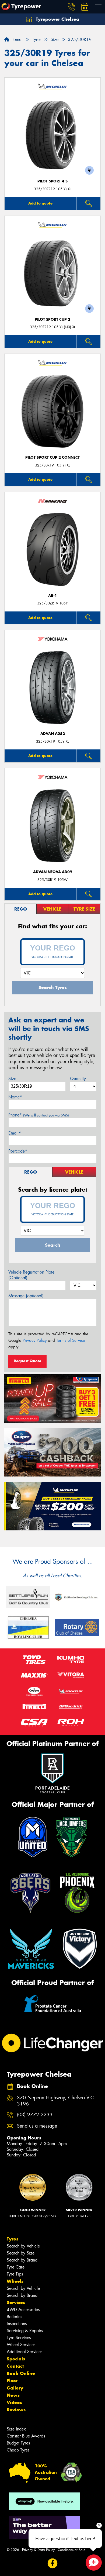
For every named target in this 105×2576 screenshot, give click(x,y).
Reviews (16, 2410)
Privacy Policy (35, 1340)
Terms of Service (71, 1340)
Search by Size (21, 2253)
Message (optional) (26, 1296)
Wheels (15, 2281)
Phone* (39, 1115)
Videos (14, 2402)
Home (15, 39)
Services (16, 2302)
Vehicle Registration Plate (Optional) (31, 1275)
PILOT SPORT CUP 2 (52, 319)
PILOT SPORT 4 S (52, 181)
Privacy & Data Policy (38, 2550)
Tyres (13, 2239)
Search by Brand (22, 2260)
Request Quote (27, 1361)
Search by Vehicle (23, 2246)
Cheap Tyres (18, 2450)
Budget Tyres (18, 2443)
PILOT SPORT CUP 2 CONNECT (52, 457)
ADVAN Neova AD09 (53, 872)
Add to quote (40, 203)
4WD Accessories (23, 2310)
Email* (15, 1133)
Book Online (21, 2373)
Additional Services (24, 2352)
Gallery (15, 2388)
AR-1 (53, 596)
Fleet (12, 2381)
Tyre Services (19, 2338)
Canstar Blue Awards (26, 2436)
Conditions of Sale (71, 2550)
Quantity (78, 1079)
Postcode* (18, 1151)
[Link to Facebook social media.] (53, 2563)
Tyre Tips (15, 2274)
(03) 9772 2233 (35, 2115)
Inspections (17, 2324)
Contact (15, 2366)
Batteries (14, 2317)
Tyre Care (16, 2267)
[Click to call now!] (71, 7)
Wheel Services (21, 2345)
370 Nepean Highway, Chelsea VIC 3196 (55, 2101)
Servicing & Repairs (25, 2331)
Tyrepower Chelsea (57, 19)
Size (12, 1079)
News (13, 2395)
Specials (16, 2359)
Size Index (16, 2429)
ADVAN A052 (53, 734)
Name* (15, 1097)
